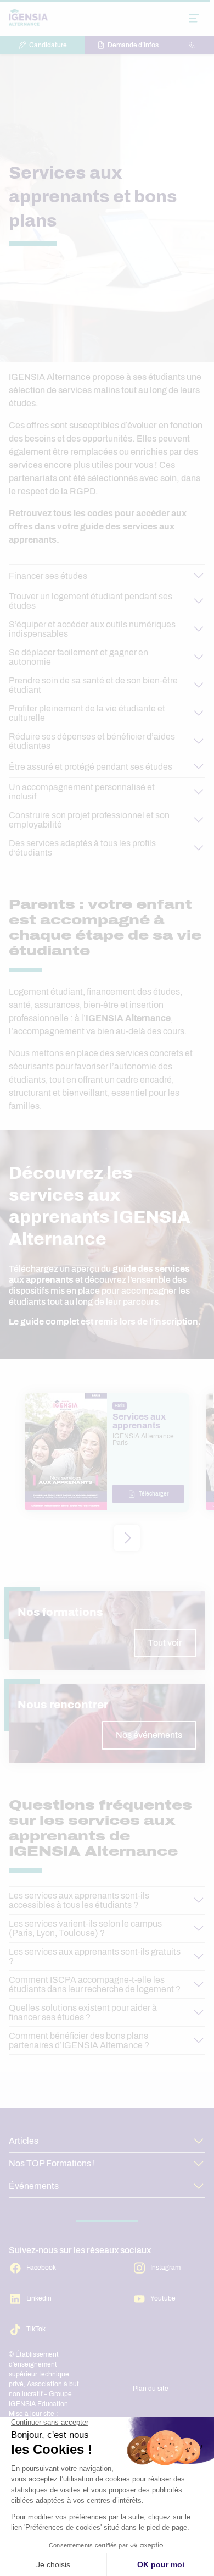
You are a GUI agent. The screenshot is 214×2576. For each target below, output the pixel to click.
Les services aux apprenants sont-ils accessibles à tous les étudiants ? (79, 1900)
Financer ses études (48, 576)
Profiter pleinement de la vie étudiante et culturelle (87, 713)
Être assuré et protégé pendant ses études (91, 767)
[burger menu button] (194, 18)
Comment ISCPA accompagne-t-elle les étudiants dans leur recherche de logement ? (95, 1984)
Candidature (48, 45)
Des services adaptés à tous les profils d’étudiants (82, 848)
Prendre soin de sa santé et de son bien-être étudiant (93, 685)
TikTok (36, 2329)
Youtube (163, 2298)
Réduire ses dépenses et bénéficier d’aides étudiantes (92, 741)
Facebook (41, 2268)
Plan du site (151, 2389)
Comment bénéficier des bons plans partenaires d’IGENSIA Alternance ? (79, 2040)
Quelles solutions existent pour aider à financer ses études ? (83, 2012)
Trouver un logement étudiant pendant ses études (91, 601)
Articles (24, 2141)
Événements (34, 2186)
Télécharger (154, 1494)
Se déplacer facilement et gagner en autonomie (78, 657)
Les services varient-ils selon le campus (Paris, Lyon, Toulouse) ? (85, 1928)
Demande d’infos (133, 45)
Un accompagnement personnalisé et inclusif (82, 792)
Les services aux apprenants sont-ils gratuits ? (95, 1956)
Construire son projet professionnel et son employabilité (89, 820)
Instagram (165, 2268)
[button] (127, 1538)
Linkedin (39, 2298)
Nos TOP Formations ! (52, 2163)
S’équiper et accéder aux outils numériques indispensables (92, 629)
